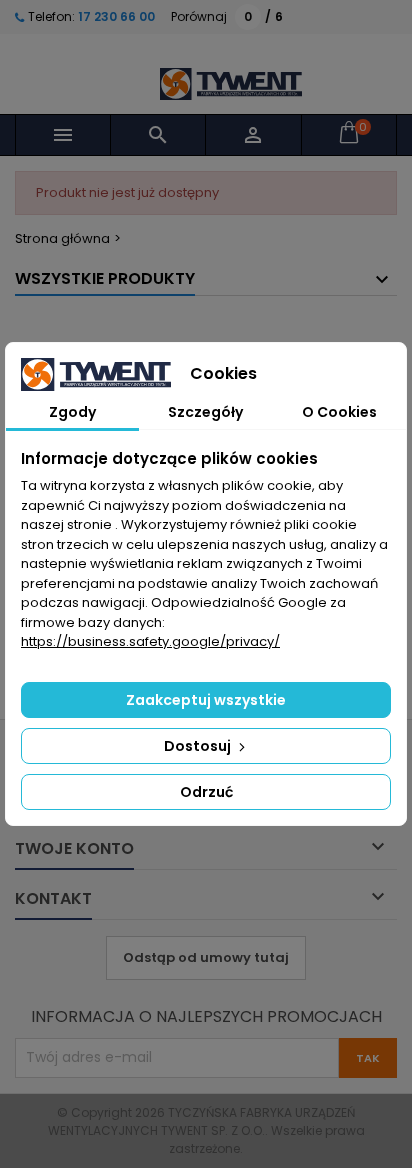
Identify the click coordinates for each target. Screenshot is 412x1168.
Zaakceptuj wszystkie (206, 700)
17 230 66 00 (115, 16)
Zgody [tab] (72, 412)
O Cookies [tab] (339, 412)
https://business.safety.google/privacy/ (150, 641)
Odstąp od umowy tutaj (206, 957)
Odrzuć (206, 792)
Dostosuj (199, 746)
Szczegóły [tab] (205, 412)
